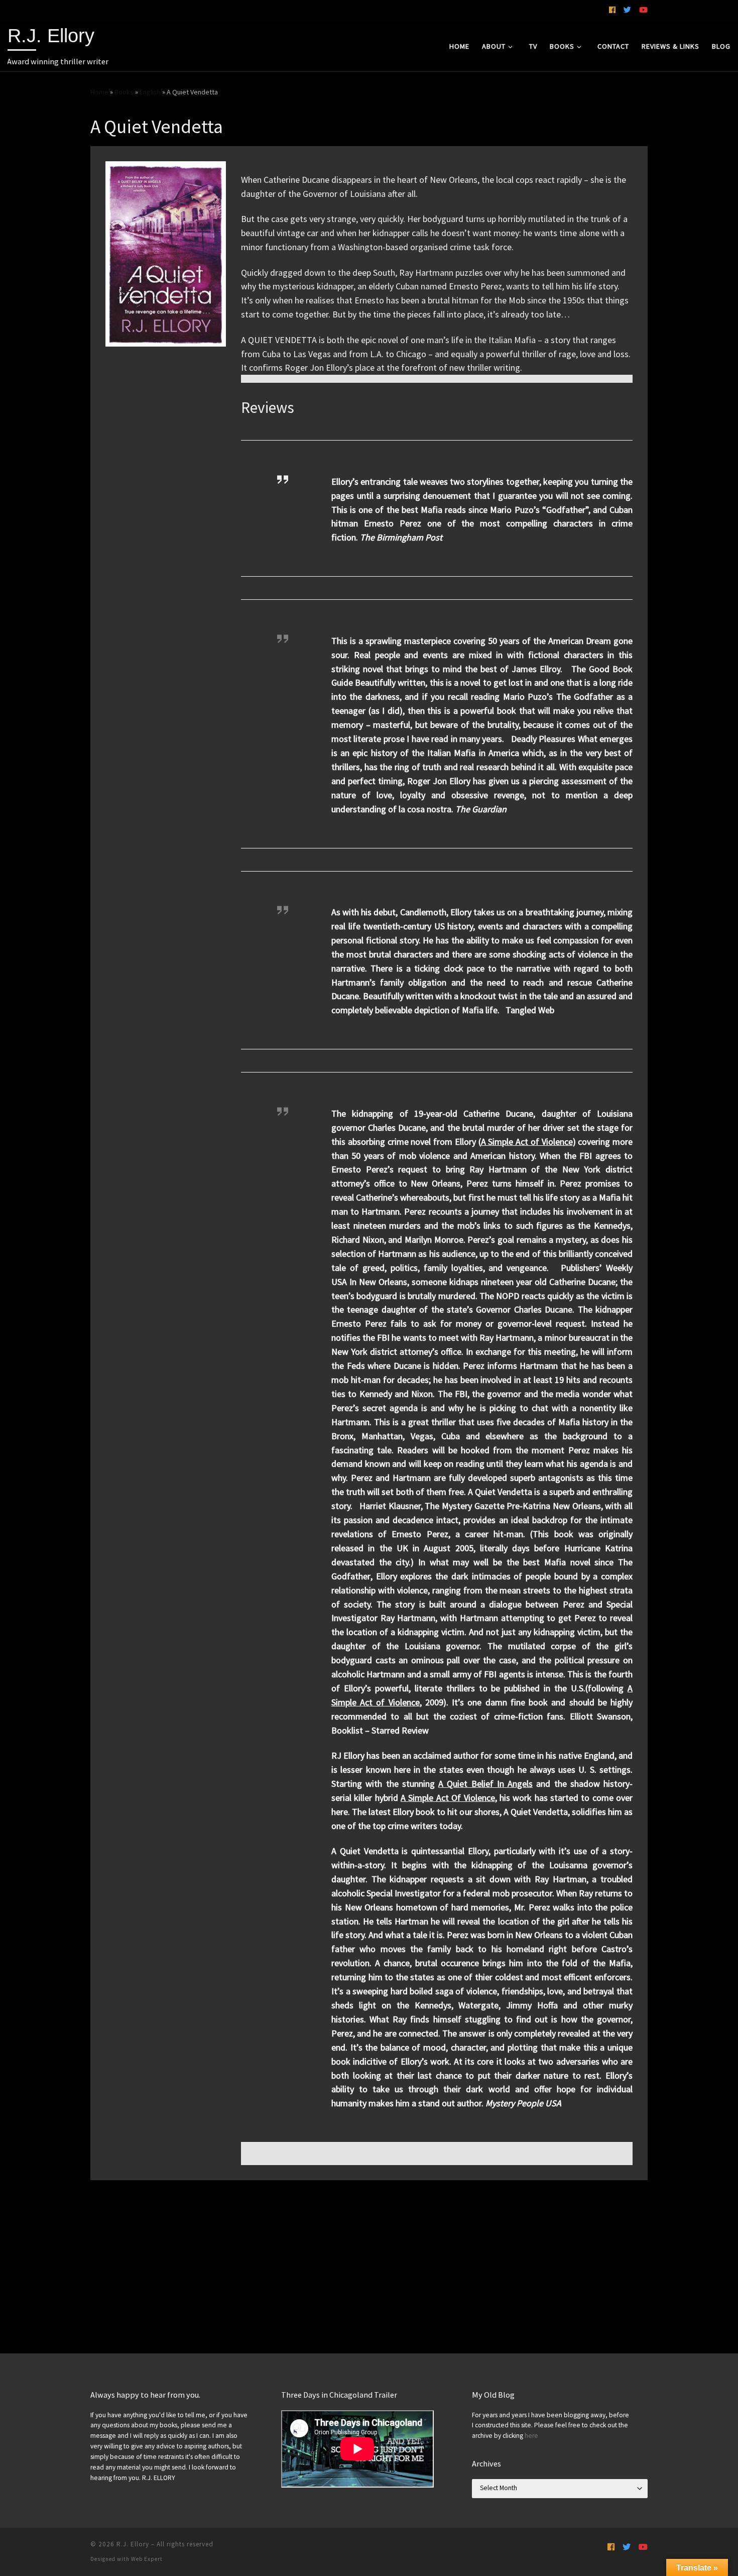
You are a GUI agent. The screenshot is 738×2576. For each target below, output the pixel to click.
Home (99, 92)
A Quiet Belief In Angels (485, 1784)
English (150, 92)
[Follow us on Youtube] (643, 10)
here (531, 2436)
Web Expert (147, 2559)
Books (124, 92)
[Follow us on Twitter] (627, 10)
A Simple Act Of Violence (448, 1798)
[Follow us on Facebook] (612, 10)
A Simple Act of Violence (527, 1142)
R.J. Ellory (133, 2544)
